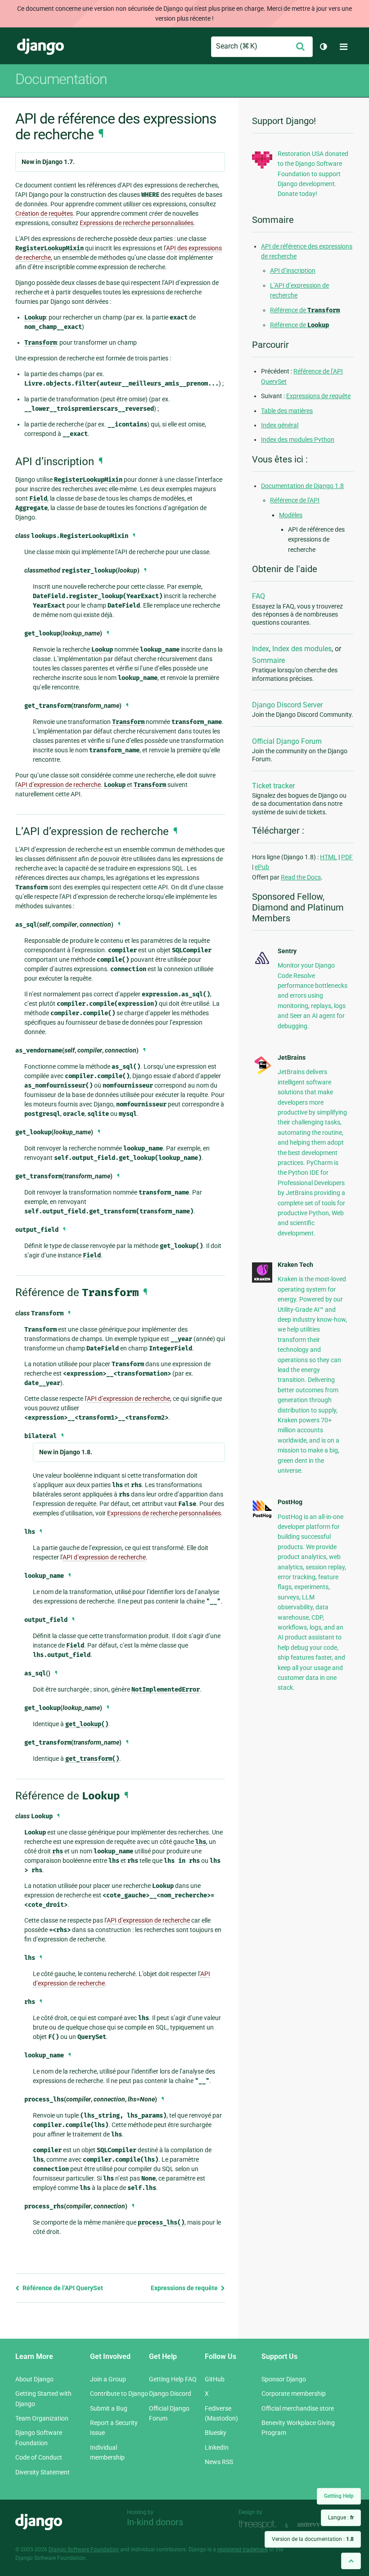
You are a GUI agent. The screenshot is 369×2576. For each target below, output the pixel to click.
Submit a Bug (109, 2408)
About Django (34, 2379)
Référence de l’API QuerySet (62, 2288)
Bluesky (216, 2433)
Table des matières (287, 411)
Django (40, 47)
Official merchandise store (298, 2408)
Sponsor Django (284, 2379)
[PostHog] (262, 1516)
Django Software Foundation (84, 2549)
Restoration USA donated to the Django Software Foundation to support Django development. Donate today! (313, 174)
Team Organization (42, 2418)
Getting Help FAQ (173, 2379)
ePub (262, 867)
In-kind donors (155, 2522)
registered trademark (243, 2549)
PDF (347, 857)
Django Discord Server (287, 705)
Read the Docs (301, 877)
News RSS (219, 2462)
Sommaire (268, 660)
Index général (280, 425)
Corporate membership (294, 2394)
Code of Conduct (39, 2457)
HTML (328, 857)
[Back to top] (351, 2561)
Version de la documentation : (313, 2539)
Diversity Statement (43, 2472)
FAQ (259, 596)
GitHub (215, 2379)
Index (261, 649)
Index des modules (302, 649)
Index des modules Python (298, 440)
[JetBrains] (262, 1073)
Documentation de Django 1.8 (302, 486)
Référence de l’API (295, 500)
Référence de (305, 310)
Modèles (291, 515)
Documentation (61, 79)
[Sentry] (262, 965)
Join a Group (108, 2379)
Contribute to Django (119, 2394)
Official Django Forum (287, 741)
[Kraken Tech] (262, 1280)
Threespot (260, 2525)
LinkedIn (217, 2447)
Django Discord (170, 2394)
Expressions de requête (185, 2288)
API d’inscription (293, 271)
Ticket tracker (273, 786)
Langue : (341, 2518)
